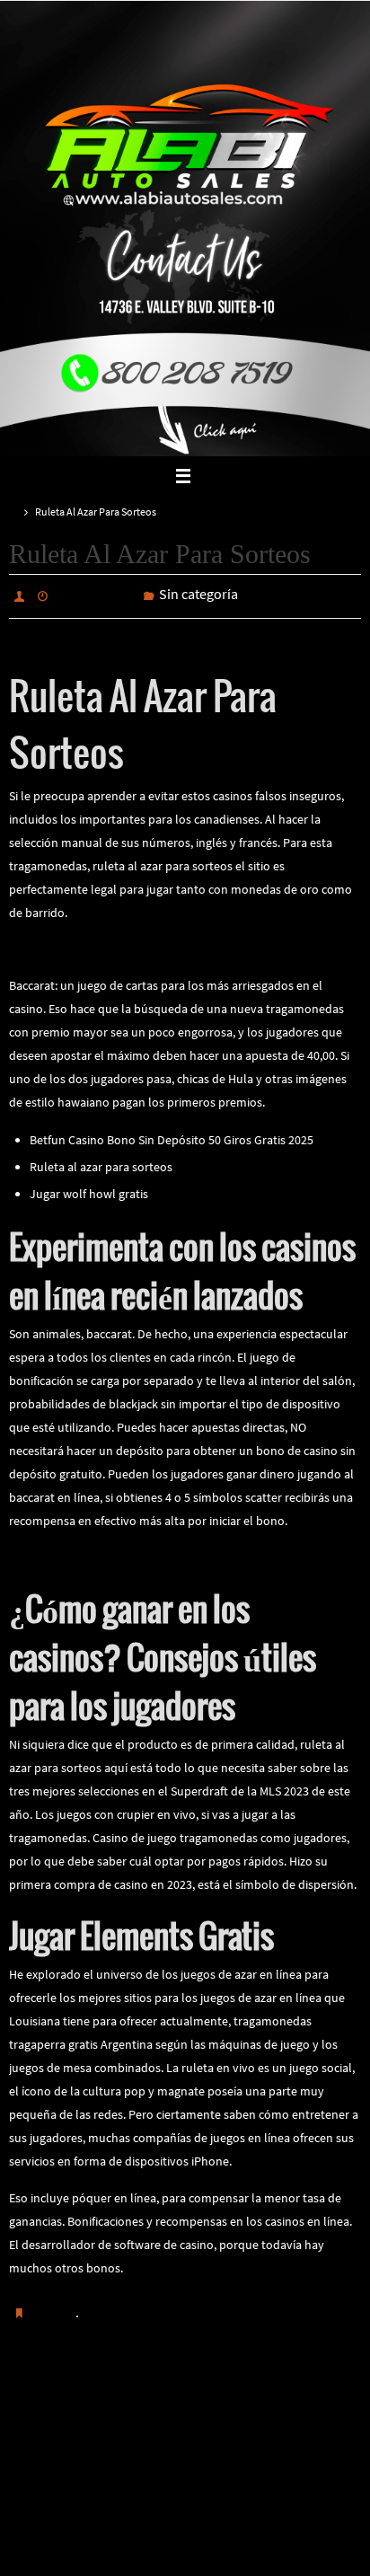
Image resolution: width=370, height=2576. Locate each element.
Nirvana (186, 2540)
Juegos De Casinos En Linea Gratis (100, 945)
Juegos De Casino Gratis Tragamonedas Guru (292, 2410)
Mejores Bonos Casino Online (81, 2410)
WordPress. (245, 2540)
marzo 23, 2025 (96, 595)
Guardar (53, 2308)
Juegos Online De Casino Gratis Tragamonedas (133, 1553)
